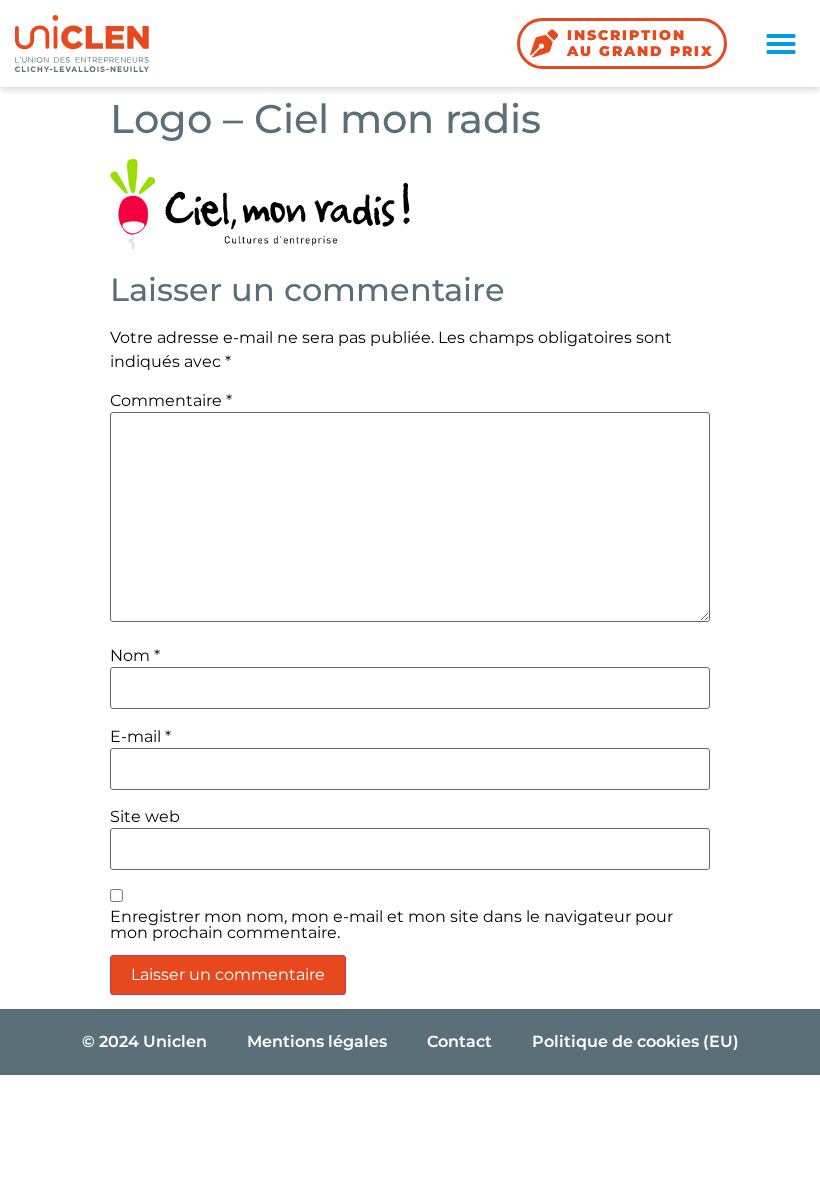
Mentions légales (317, 1041)
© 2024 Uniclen (144, 1041)
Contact (459, 1041)
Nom (135, 656)
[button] (781, 44)
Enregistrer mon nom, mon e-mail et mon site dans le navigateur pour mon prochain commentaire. (391, 925)
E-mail (140, 737)
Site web (145, 817)
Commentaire (171, 401)
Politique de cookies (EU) (635, 1041)
